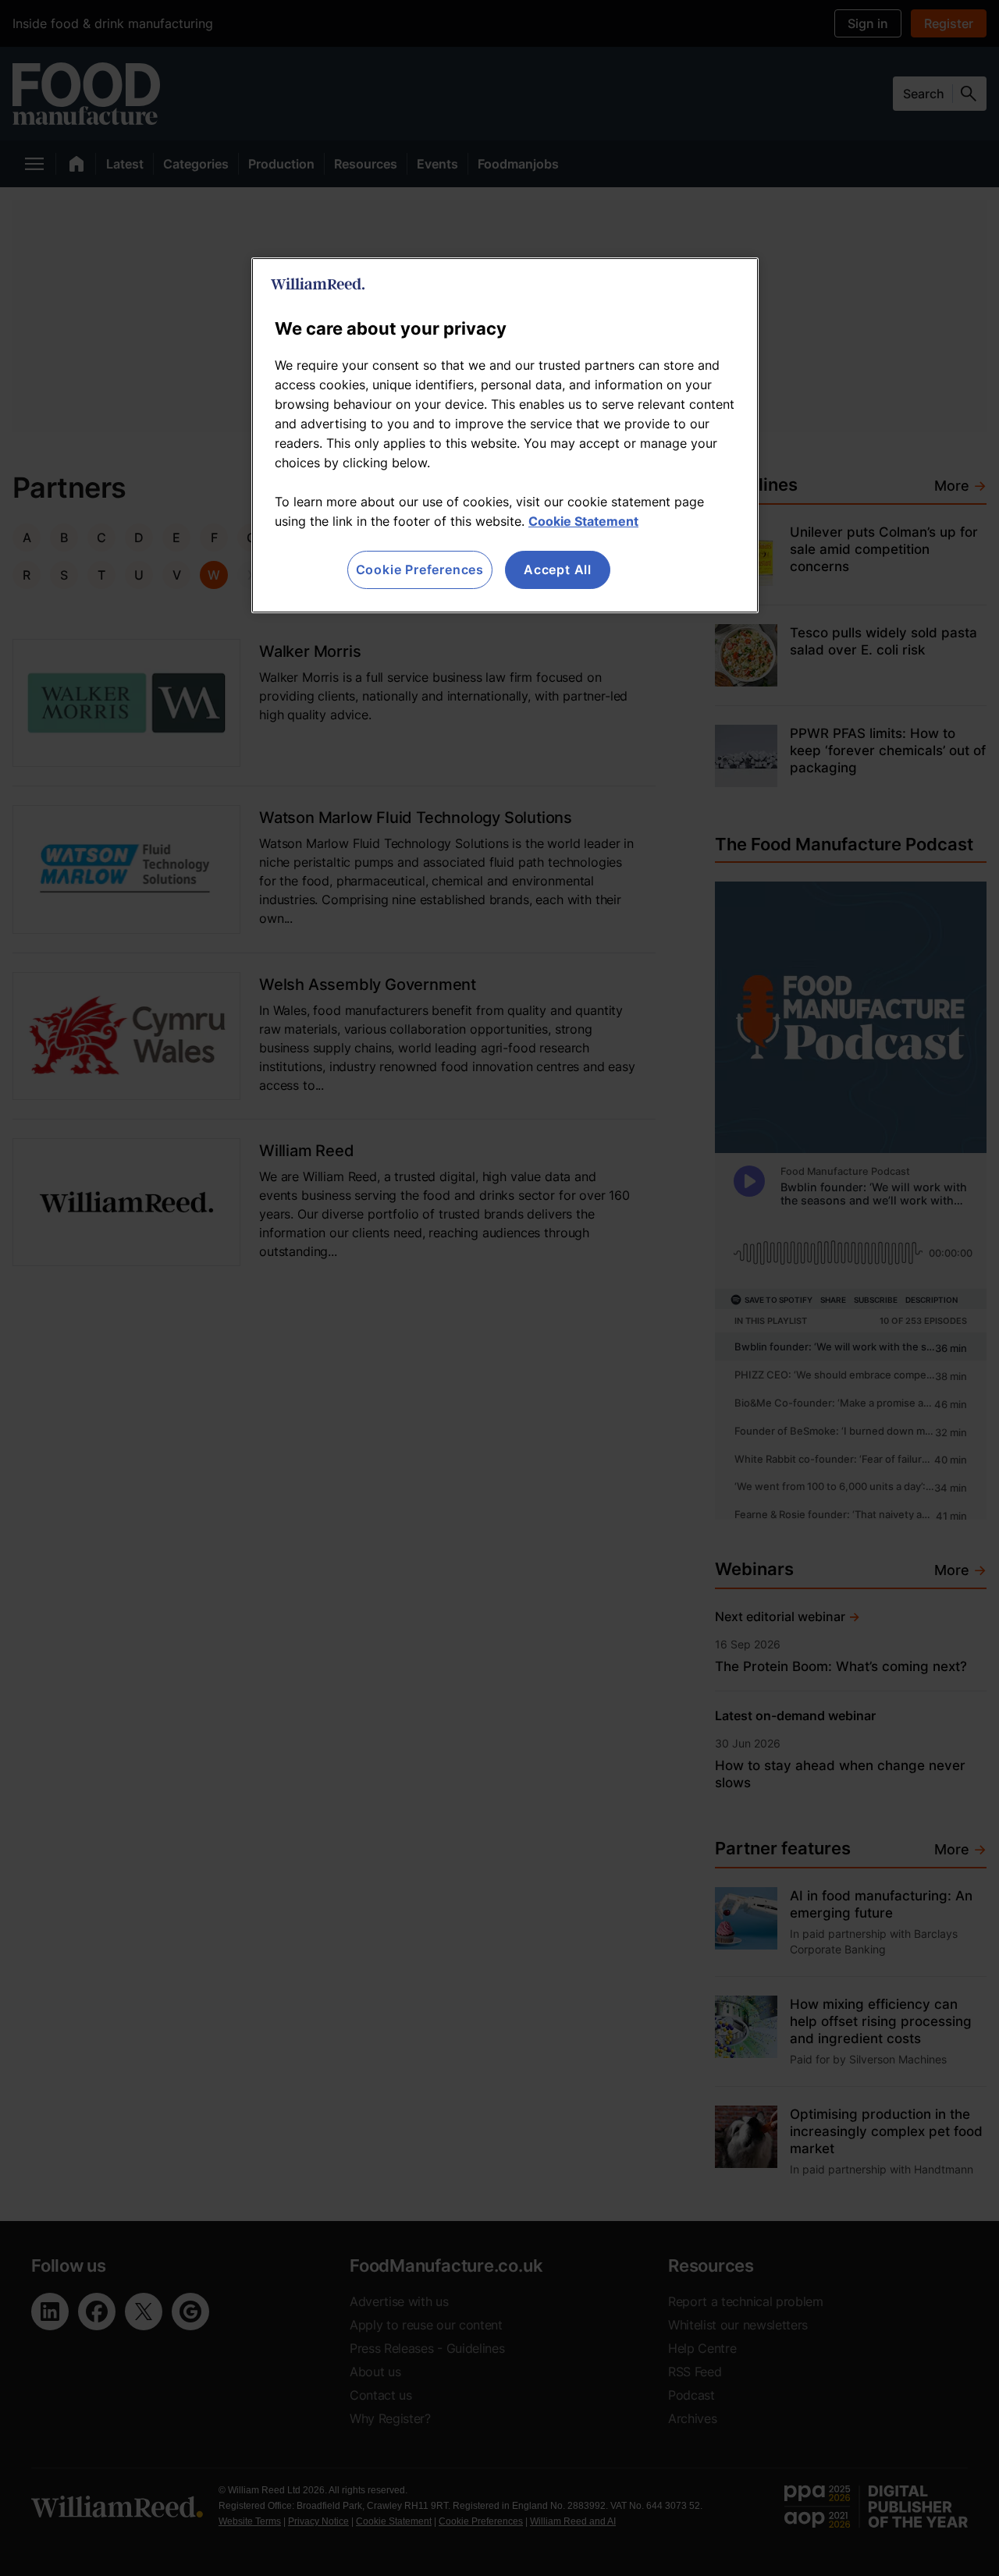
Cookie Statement (583, 521)
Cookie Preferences (420, 569)
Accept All (558, 569)
